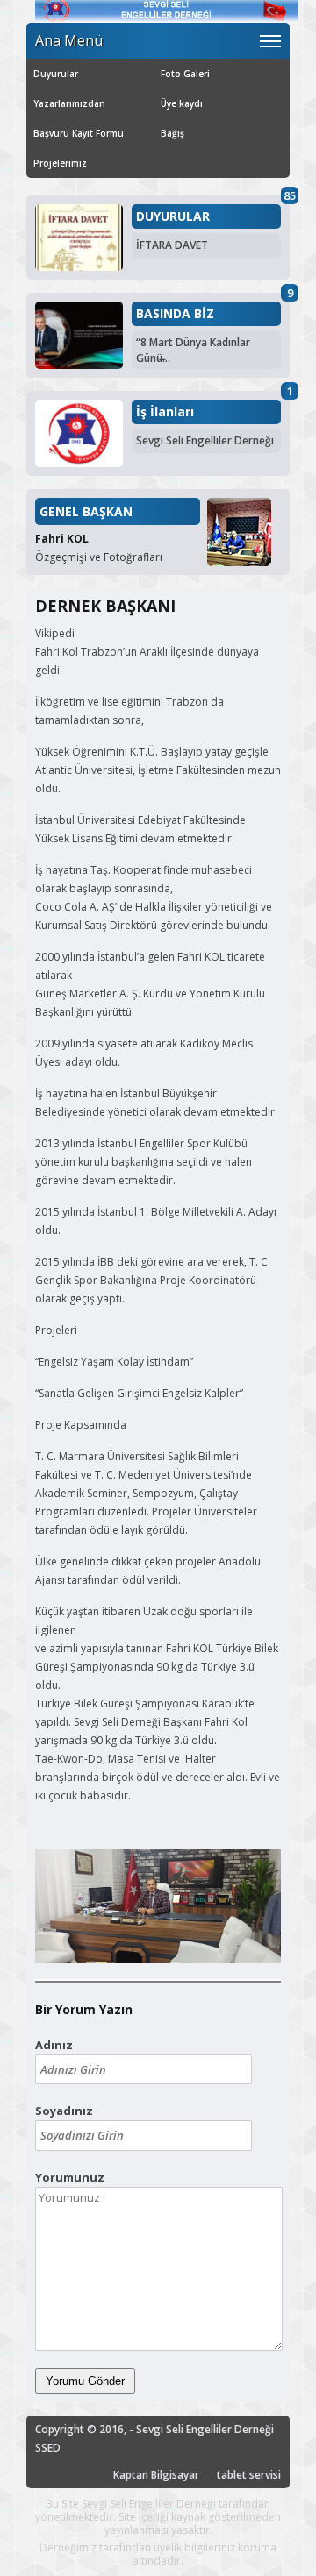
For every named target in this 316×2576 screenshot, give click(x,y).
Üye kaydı (182, 103)
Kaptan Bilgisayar (156, 2475)
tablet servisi (249, 2475)
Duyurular (56, 74)
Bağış (172, 133)
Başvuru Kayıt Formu (79, 133)
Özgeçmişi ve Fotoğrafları (99, 557)
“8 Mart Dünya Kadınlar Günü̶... (193, 350)
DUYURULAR (173, 216)
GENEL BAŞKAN (86, 511)
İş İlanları (165, 412)
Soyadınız (64, 2111)
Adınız (54, 2045)
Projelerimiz (60, 163)
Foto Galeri (185, 74)
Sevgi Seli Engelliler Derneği (205, 440)
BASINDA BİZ (175, 314)
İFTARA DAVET (172, 245)
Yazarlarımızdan (69, 103)
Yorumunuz (70, 2177)
